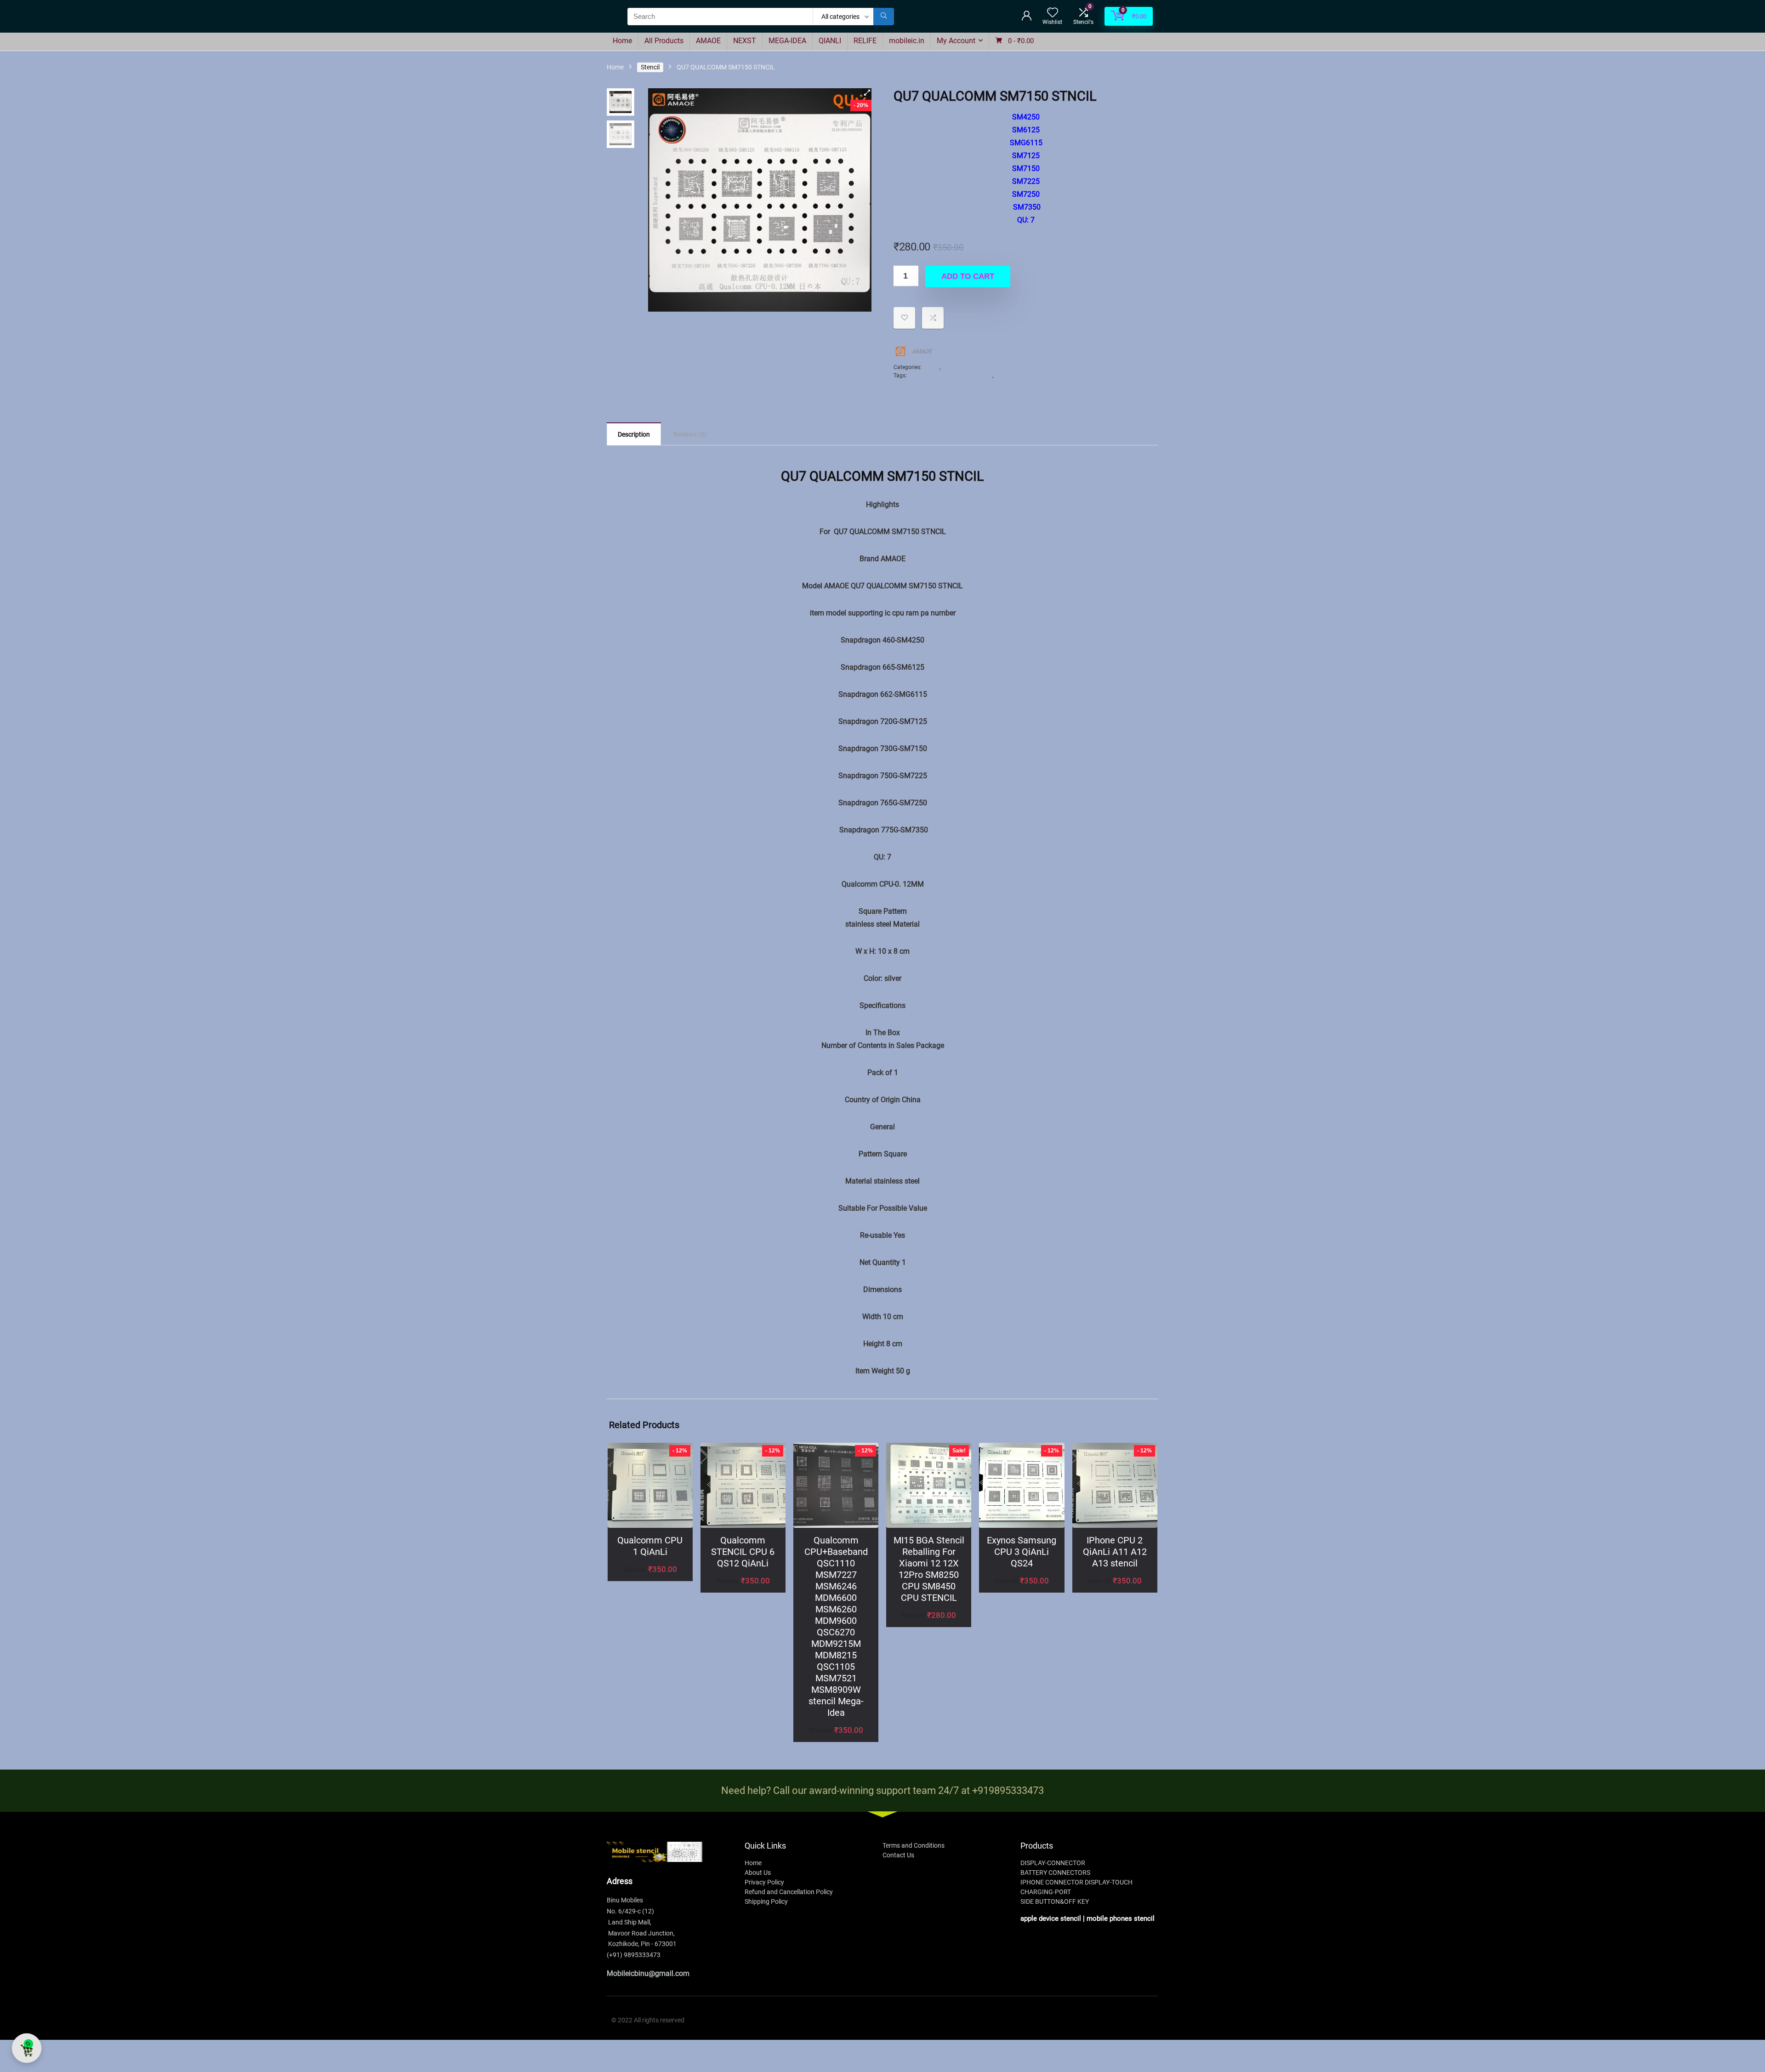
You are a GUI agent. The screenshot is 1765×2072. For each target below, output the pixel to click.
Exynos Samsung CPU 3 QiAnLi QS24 (1022, 1552)
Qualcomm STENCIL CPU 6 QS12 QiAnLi (743, 1552)
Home (622, 41)
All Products (664, 41)
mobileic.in (907, 41)
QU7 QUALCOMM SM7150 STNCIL (950, 376)
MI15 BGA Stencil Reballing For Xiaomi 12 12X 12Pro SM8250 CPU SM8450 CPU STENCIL (929, 1569)
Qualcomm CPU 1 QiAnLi (650, 1546)
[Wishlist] (1053, 13)
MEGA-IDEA (787, 41)
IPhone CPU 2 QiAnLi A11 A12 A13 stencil (1115, 1552)
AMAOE (708, 41)
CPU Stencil (956, 367)
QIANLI (830, 41)
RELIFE (865, 41)
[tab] (634, 434)
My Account (956, 41)
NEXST (745, 41)
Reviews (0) (690, 434)
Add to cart (968, 276)
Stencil (650, 67)
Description (634, 434)
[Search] (884, 17)
